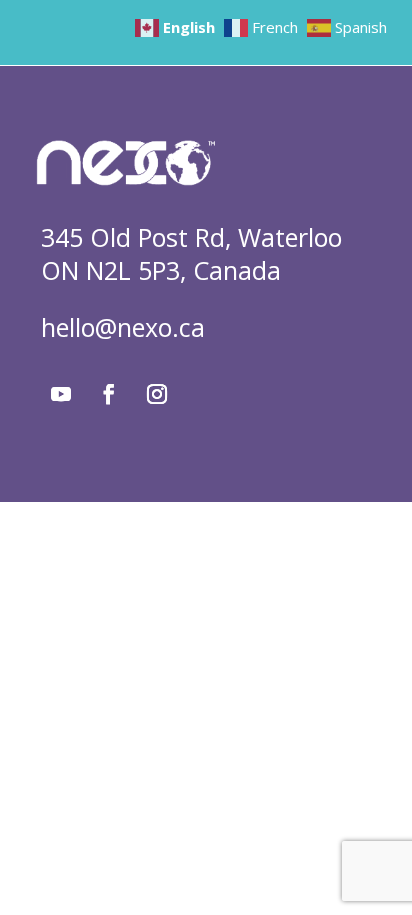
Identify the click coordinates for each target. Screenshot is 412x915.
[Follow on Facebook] (109, 394)
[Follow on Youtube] (61, 394)
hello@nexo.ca (123, 327)
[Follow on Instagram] (157, 394)
